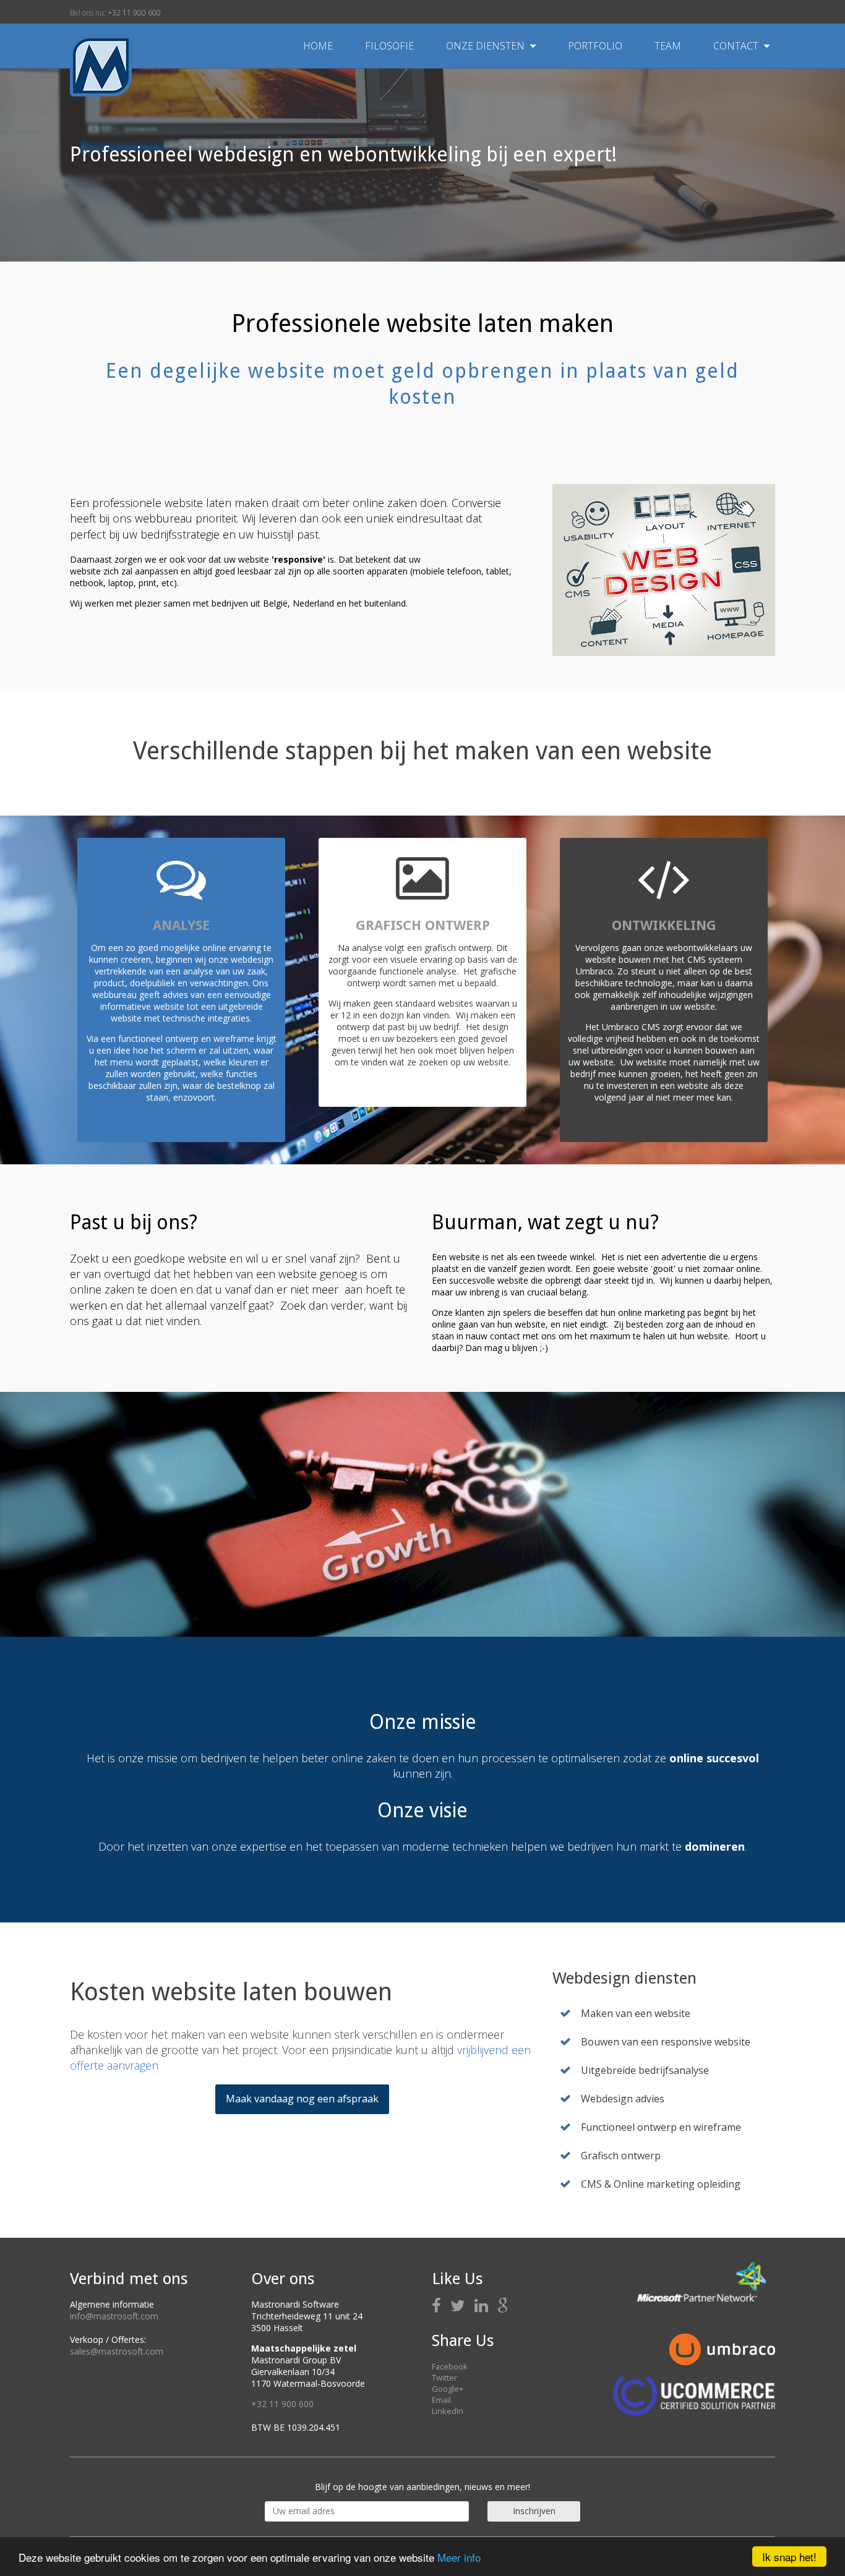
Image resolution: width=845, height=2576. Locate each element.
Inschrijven (534, 2511)
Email (441, 2400)
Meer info (459, 2557)
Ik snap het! (789, 2557)
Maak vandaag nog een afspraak (302, 2099)
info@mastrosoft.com (114, 2316)
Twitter (444, 2378)
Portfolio (596, 46)
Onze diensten (487, 46)
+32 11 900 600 (134, 13)
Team (669, 46)
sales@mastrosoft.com (117, 2351)
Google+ (448, 2389)
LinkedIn (448, 2411)
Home (318, 46)
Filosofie (391, 46)
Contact (737, 46)
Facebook (450, 2366)
